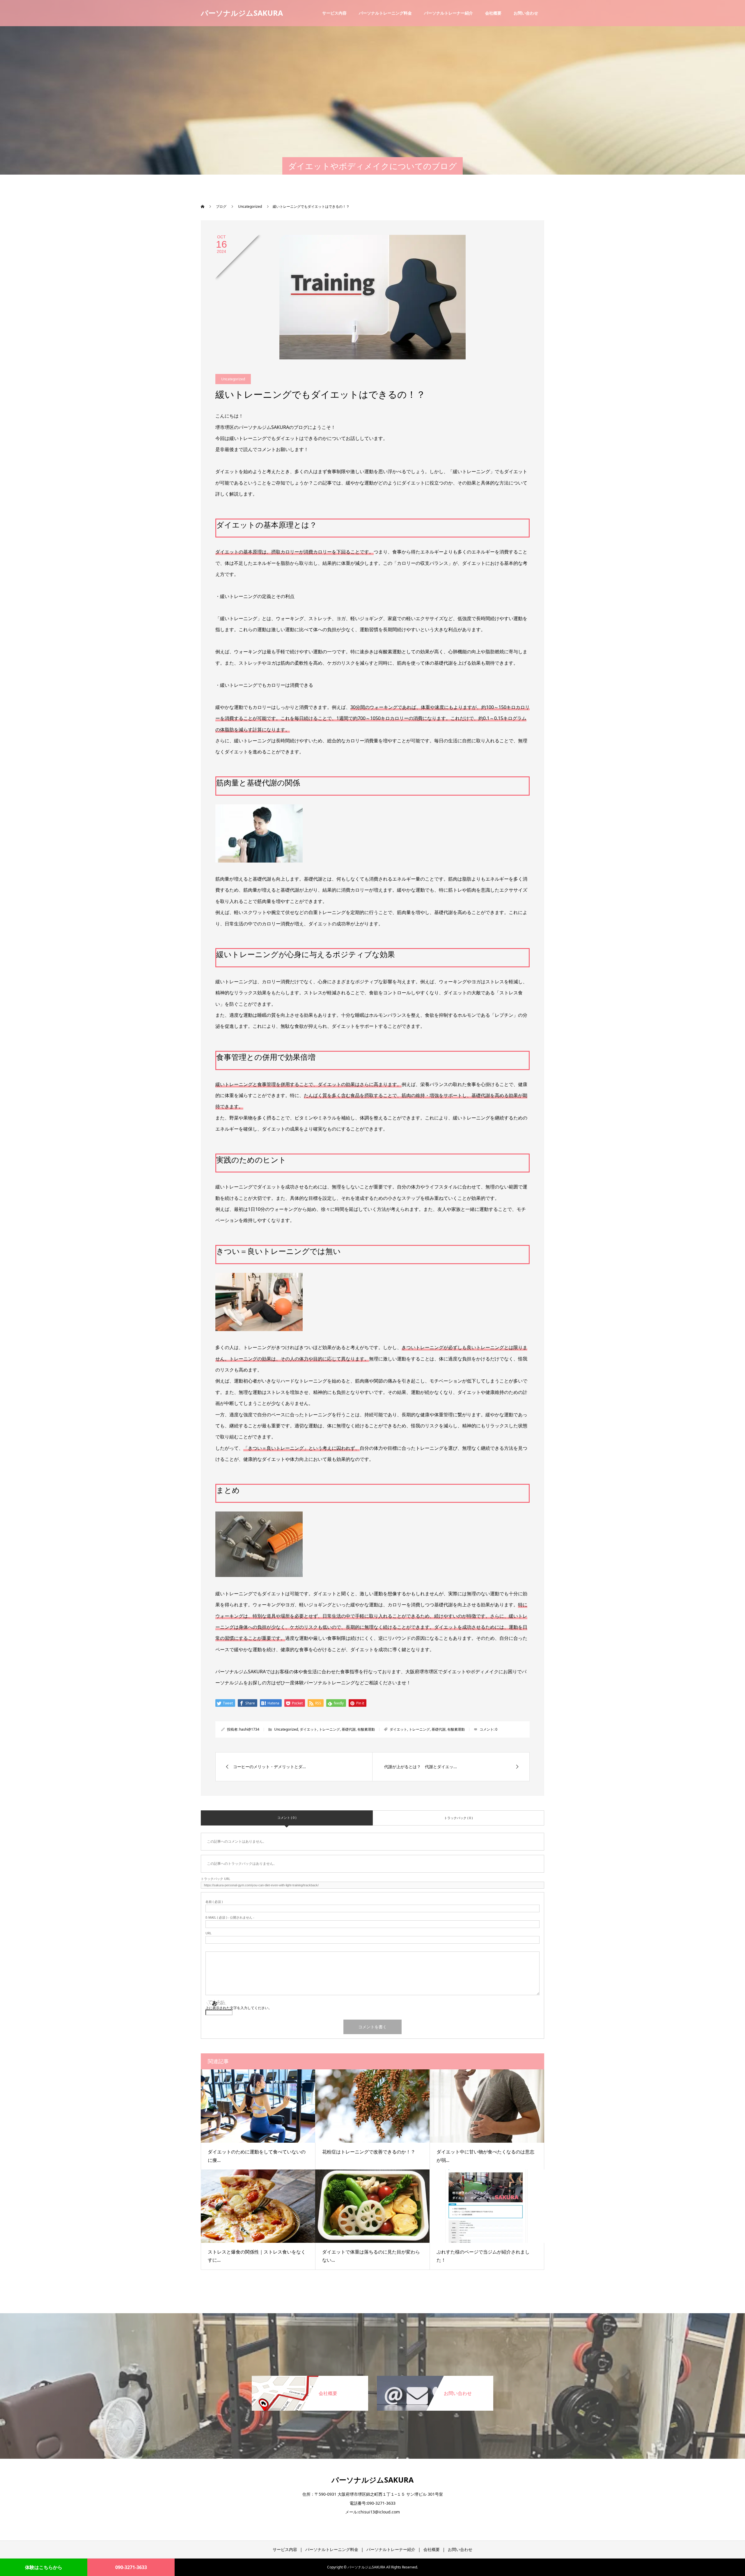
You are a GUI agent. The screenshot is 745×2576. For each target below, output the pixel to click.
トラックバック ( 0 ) (458, 1818)
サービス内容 (334, 13)
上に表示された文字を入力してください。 (239, 2008)
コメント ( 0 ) (287, 1817)
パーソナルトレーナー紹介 (448, 13)
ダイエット (308, 1729)
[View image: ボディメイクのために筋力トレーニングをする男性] (259, 857)
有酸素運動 (366, 1729)
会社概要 (493, 13)
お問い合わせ (526, 13)
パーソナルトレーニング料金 (385, 13)
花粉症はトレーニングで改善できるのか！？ (369, 2152)
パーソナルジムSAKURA (242, 13)
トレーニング (329, 1729)
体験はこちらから (44, 2567)
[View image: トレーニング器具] (259, 1571)
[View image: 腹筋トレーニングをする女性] (259, 1325)
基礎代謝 (349, 1729)
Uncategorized (233, 379)
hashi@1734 (249, 1729)
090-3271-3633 (131, 2567)
